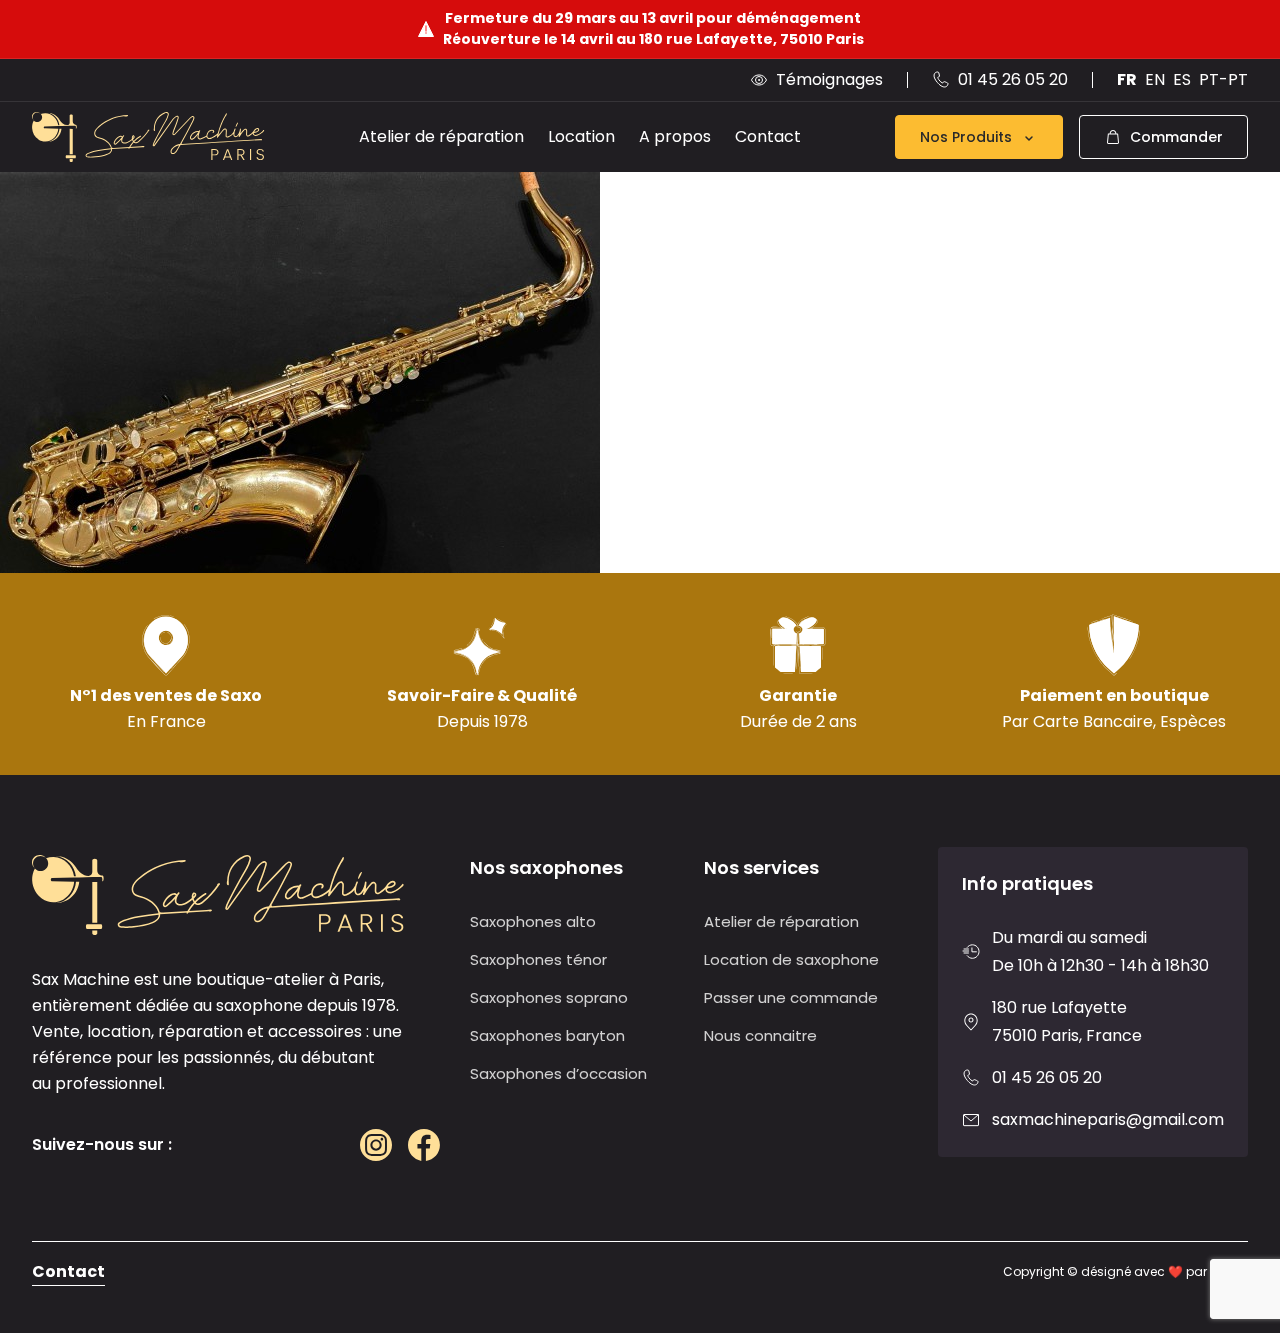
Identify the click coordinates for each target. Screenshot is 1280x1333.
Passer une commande (791, 997)
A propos (675, 136)
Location (581, 136)
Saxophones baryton (547, 1035)
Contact (768, 136)
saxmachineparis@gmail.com (1108, 1119)
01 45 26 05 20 (1047, 1077)
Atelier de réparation (441, 136)
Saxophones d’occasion (558, 1073)
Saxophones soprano (549, 997)
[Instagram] (376, 1145)
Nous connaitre (760, 1035)
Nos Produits (966, 137)
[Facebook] (424, 1145)
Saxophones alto (533, 921)
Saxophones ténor (538, 959)
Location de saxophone (791, 959)
